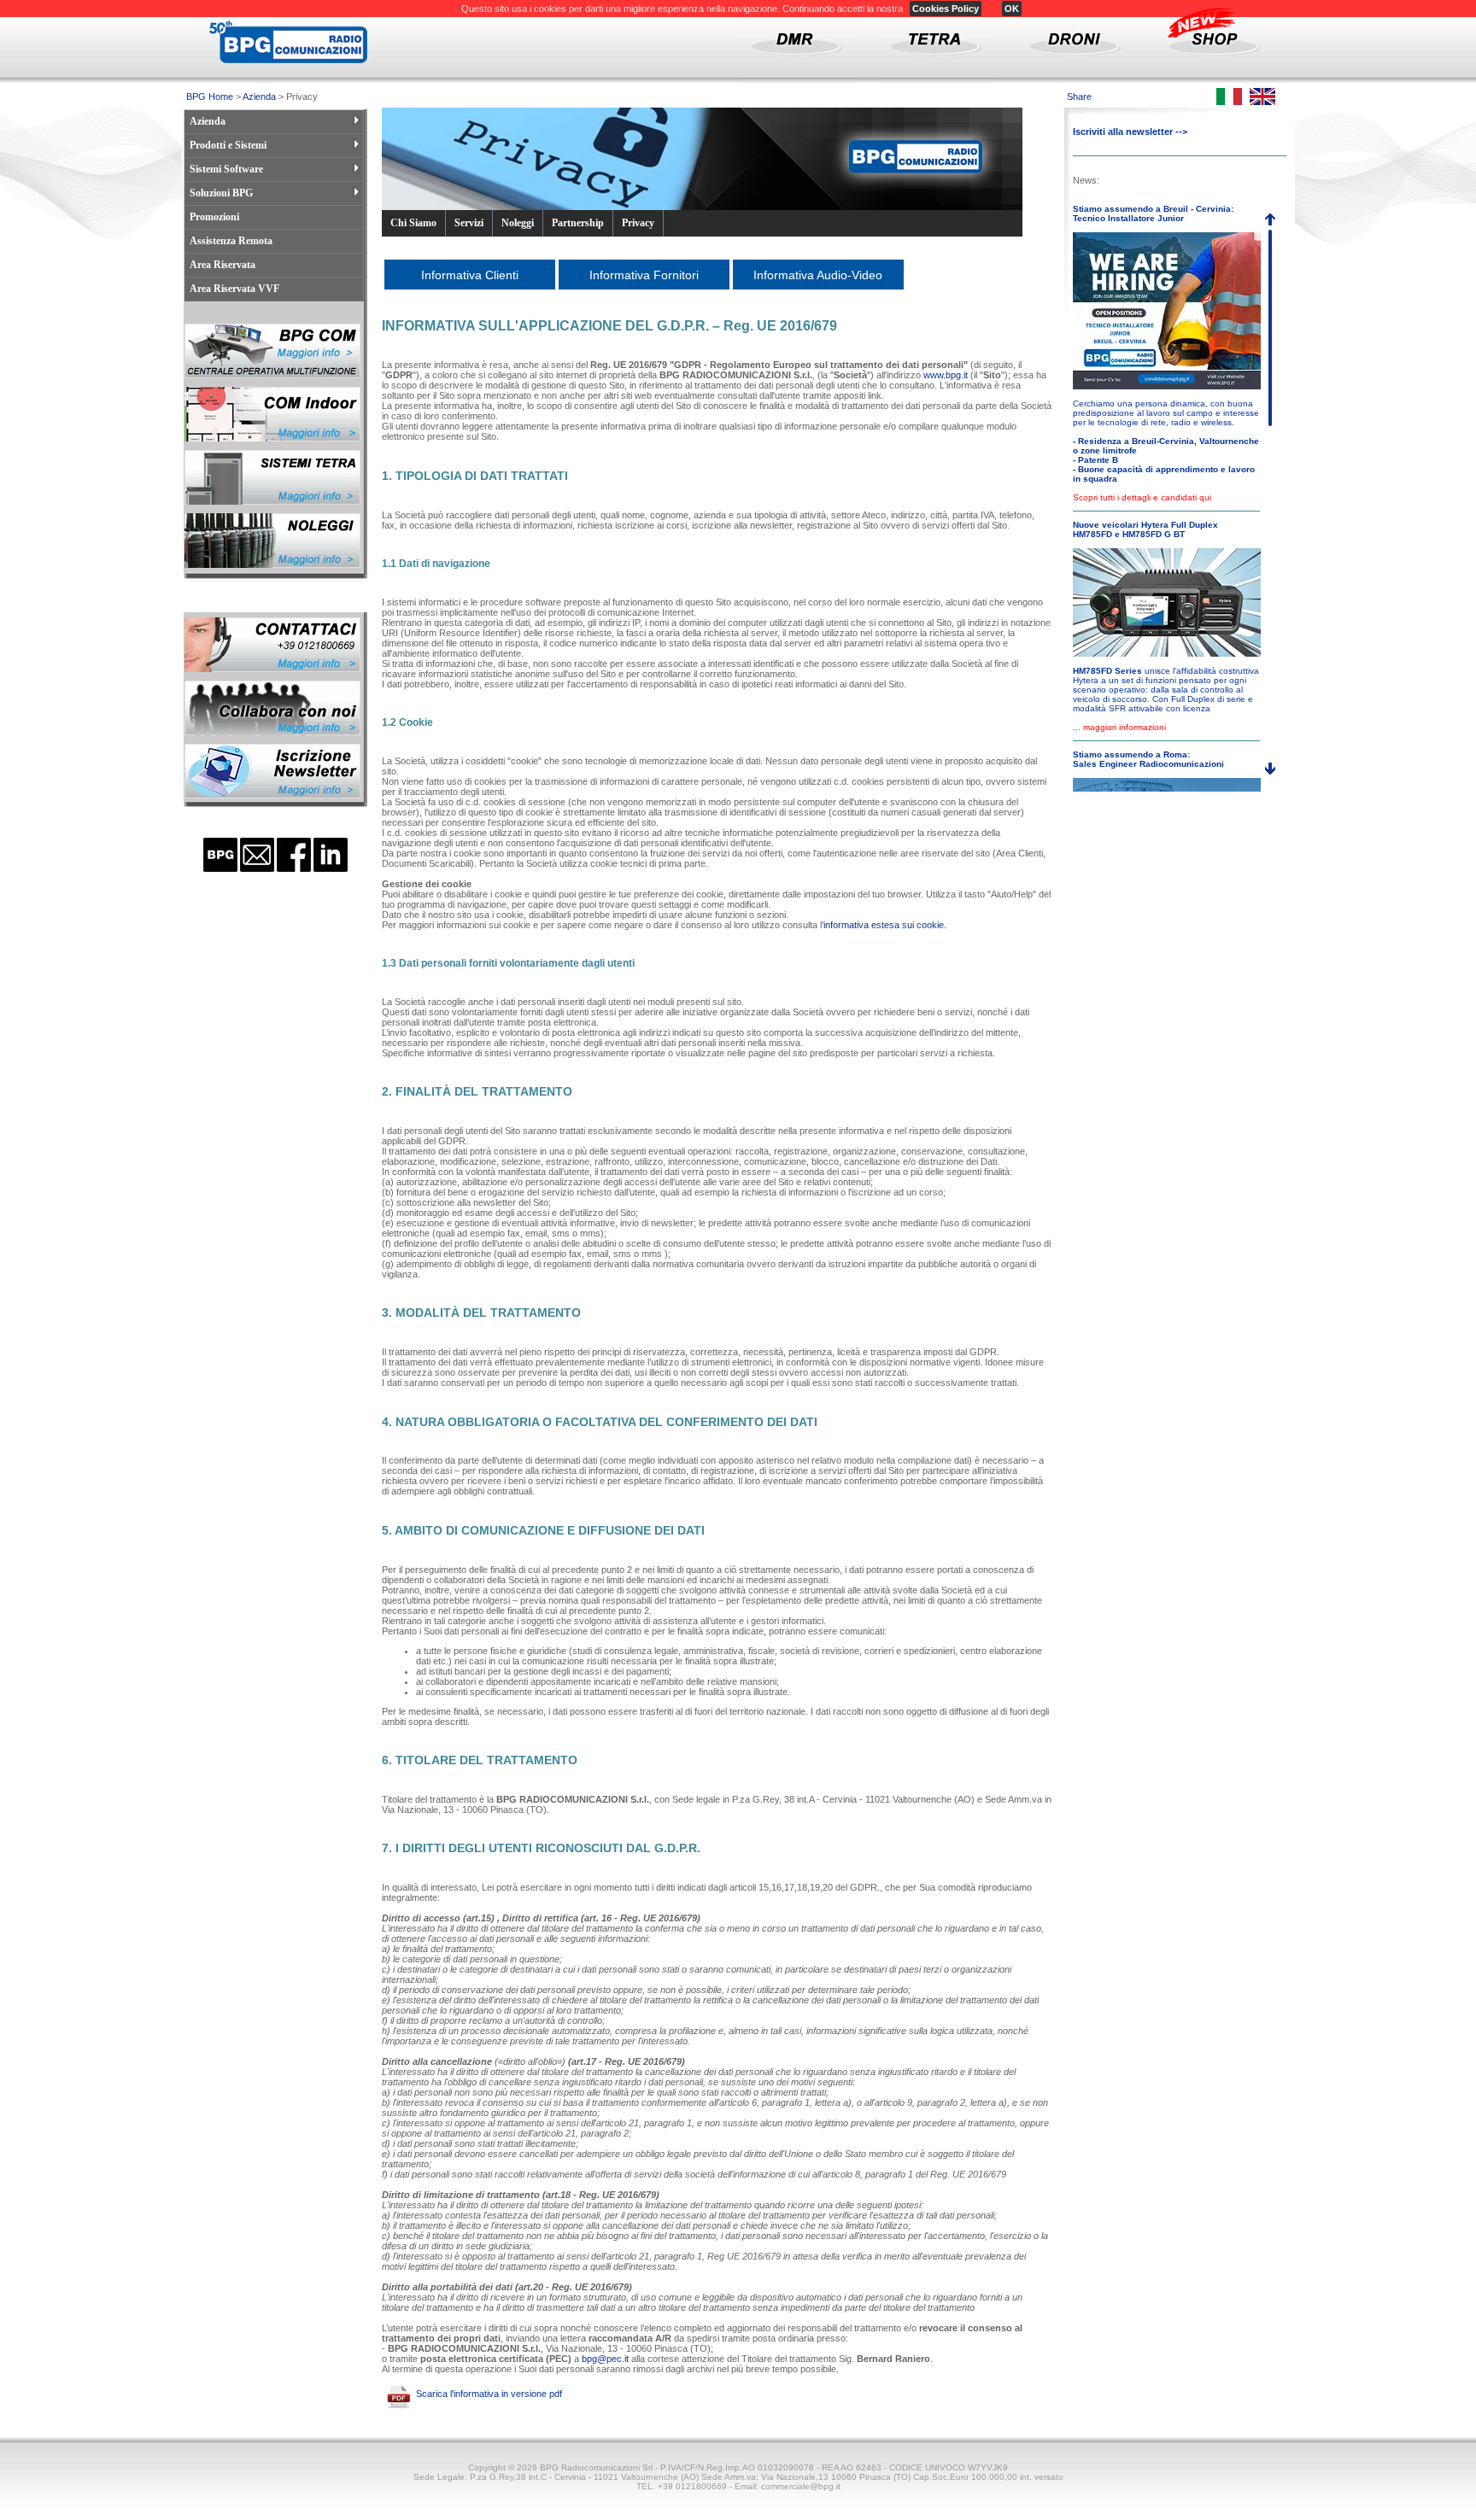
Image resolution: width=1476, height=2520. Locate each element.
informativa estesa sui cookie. (885, 925)
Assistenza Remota (231, 241)
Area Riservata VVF (234, 289)
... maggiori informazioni (1119, 727)
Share (1079, 96)
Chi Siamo (413, 223)
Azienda (259, 96)
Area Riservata (223, 265)
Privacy (638, 223)
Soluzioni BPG (221, 193)
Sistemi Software (226, 169)
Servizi (469, 223)
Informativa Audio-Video (818, 275)
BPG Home (210, 96)
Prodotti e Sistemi (228, 145)
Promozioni (214, 217)
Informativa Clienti (470, 275)
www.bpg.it (946, 375)
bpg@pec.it (605, 2359)
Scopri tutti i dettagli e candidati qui (1142, 497)
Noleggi (518, 223)
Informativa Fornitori (644, 275)
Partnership (578, 223)
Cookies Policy (946, 9)
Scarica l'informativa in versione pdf (489, 2393)
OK (1012, 9)
